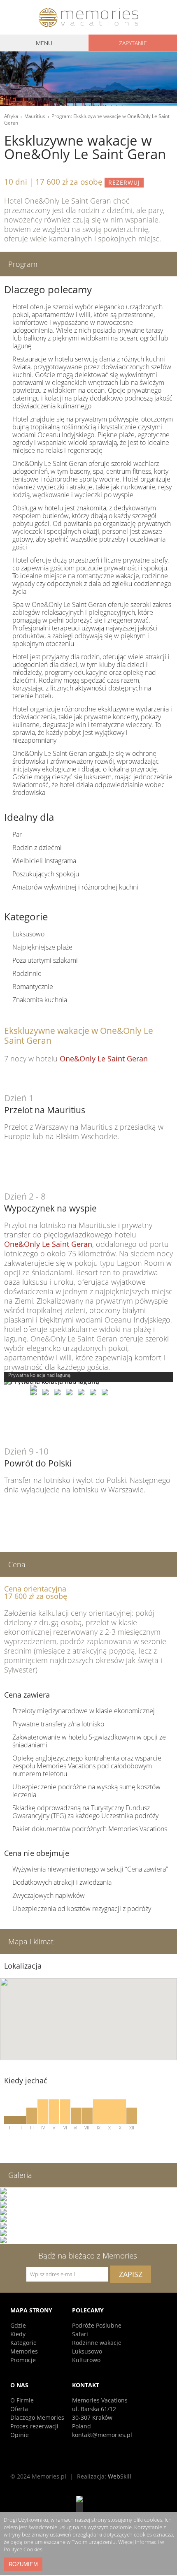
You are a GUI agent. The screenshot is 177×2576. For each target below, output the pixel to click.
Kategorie (23, 2343)
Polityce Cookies (23, 2549)
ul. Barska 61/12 (94, 2409)
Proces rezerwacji (34, 2426)
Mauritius (35, 116)
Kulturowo (86, 2360)
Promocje (23, 2360)
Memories (24, 2351)
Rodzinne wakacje (97, 2343)
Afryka (11, 116)
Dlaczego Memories (37, 2417)
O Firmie (22, 2400)
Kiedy (18, 2334)
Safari (80, 2334)
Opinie (20, 2435)
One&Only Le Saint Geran (104, 1059)
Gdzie (18, 2325)
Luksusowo (87, 2351)
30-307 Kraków (92, 2417)
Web (120, 2476)
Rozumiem (23, 2564)
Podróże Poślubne (97, 2325)
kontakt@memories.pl (102, 2435)
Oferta (19, 2409)
